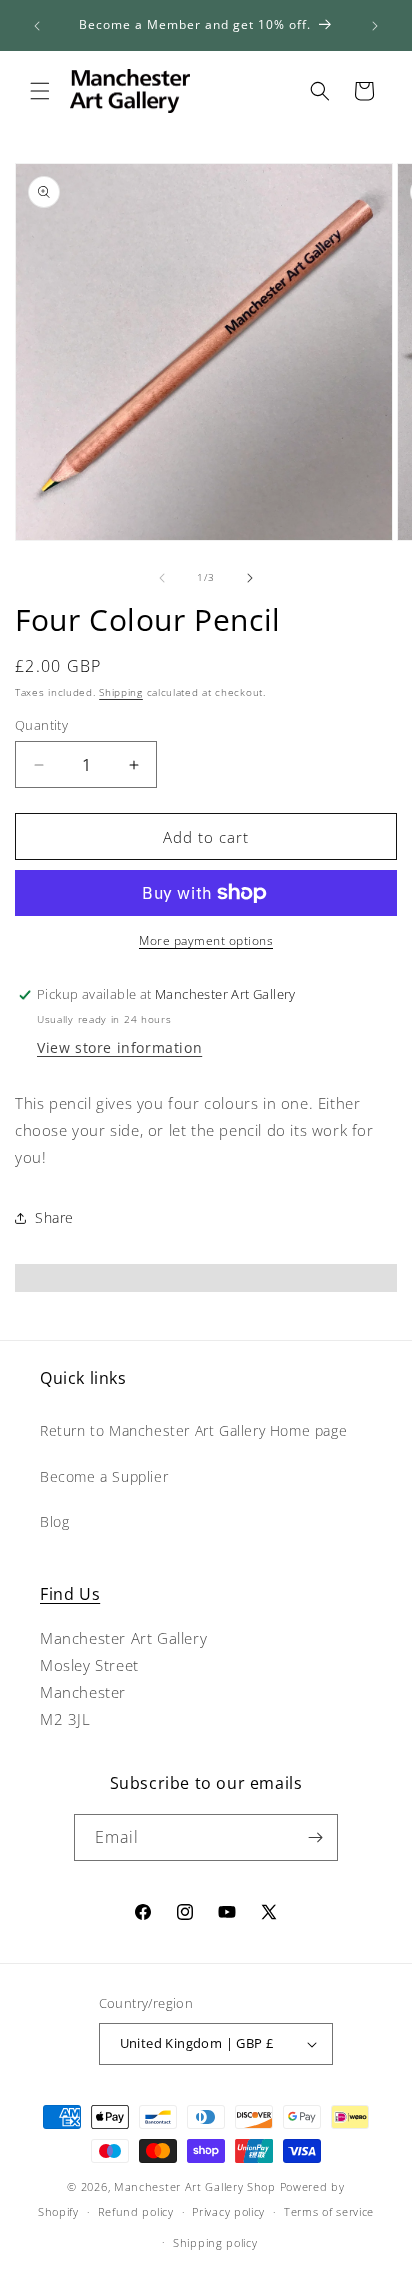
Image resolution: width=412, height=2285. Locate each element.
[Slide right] (250, 578)
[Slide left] (162, 578)
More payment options (206, 940)
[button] (40, 91)
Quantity (41, 725)
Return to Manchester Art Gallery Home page (193, 1430)
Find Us (70, 1594)
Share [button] (54, 1217)
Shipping (121, 692)
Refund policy (136, 2211)
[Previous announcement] (37, 26)
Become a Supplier (104, 1476)
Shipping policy (215, 2242)
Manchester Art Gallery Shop (195, 2186)
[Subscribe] (315, 1837)
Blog (54, 1521)
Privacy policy (228, 2211)
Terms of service (329, 2211)
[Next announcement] (375, 26)
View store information (119, 1047)
